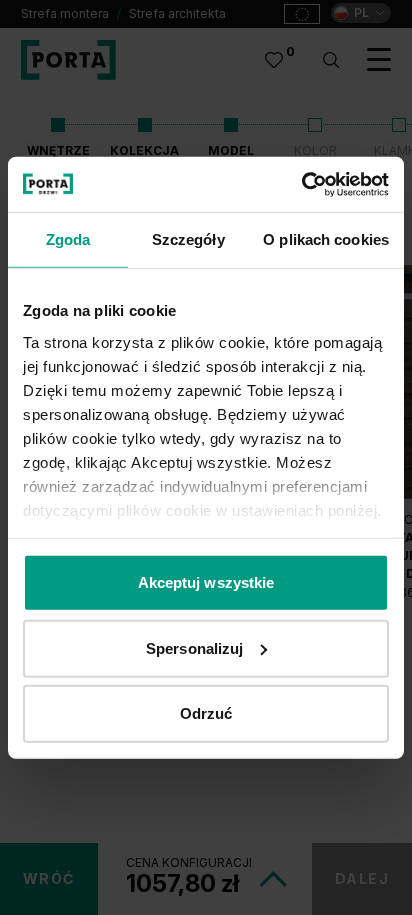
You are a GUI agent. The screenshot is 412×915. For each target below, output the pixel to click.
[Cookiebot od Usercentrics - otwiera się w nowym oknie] (301, 184)
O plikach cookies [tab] (326, 239)
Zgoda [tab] (68, 239)
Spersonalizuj (194, 647)
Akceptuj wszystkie (206, 582)
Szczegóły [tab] (188, 239)
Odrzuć (206, 713)
